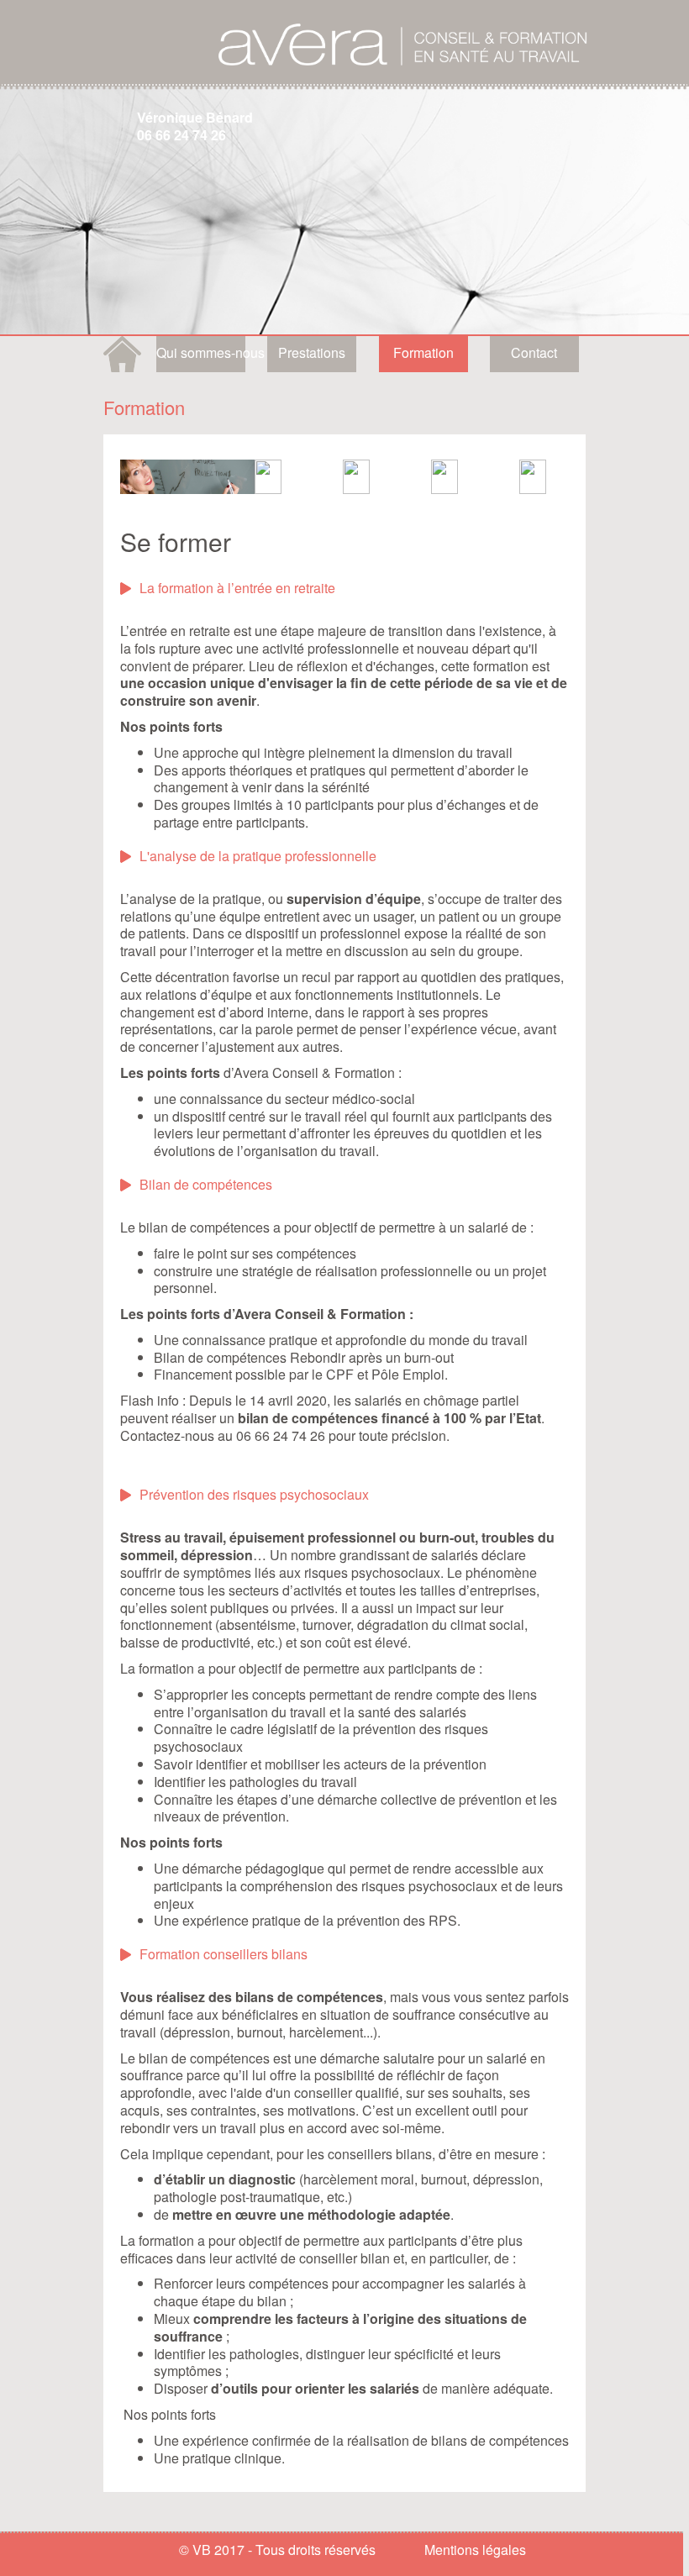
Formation (423, 352)
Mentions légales (475, 2550)
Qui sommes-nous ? (201, 352)
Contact (534, 352)
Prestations (312, 352)
